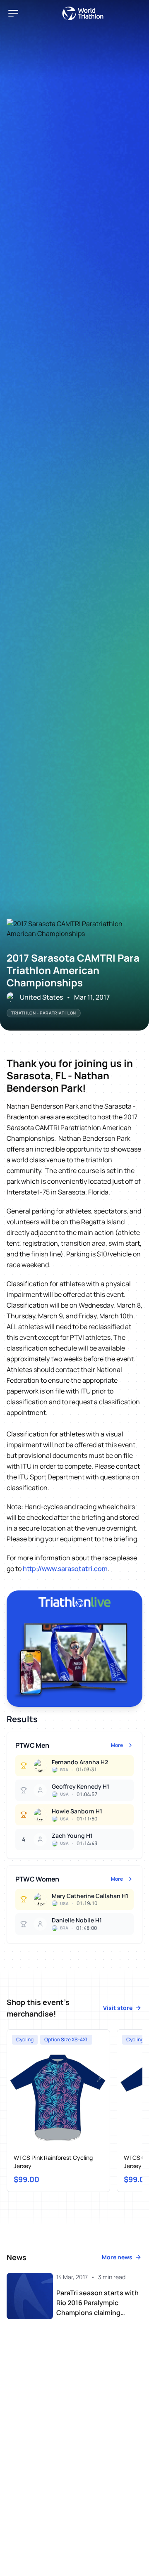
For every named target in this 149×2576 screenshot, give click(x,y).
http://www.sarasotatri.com (65, 1569)
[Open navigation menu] (13, 13)
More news (117, 2257)
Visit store (118, 2008)
